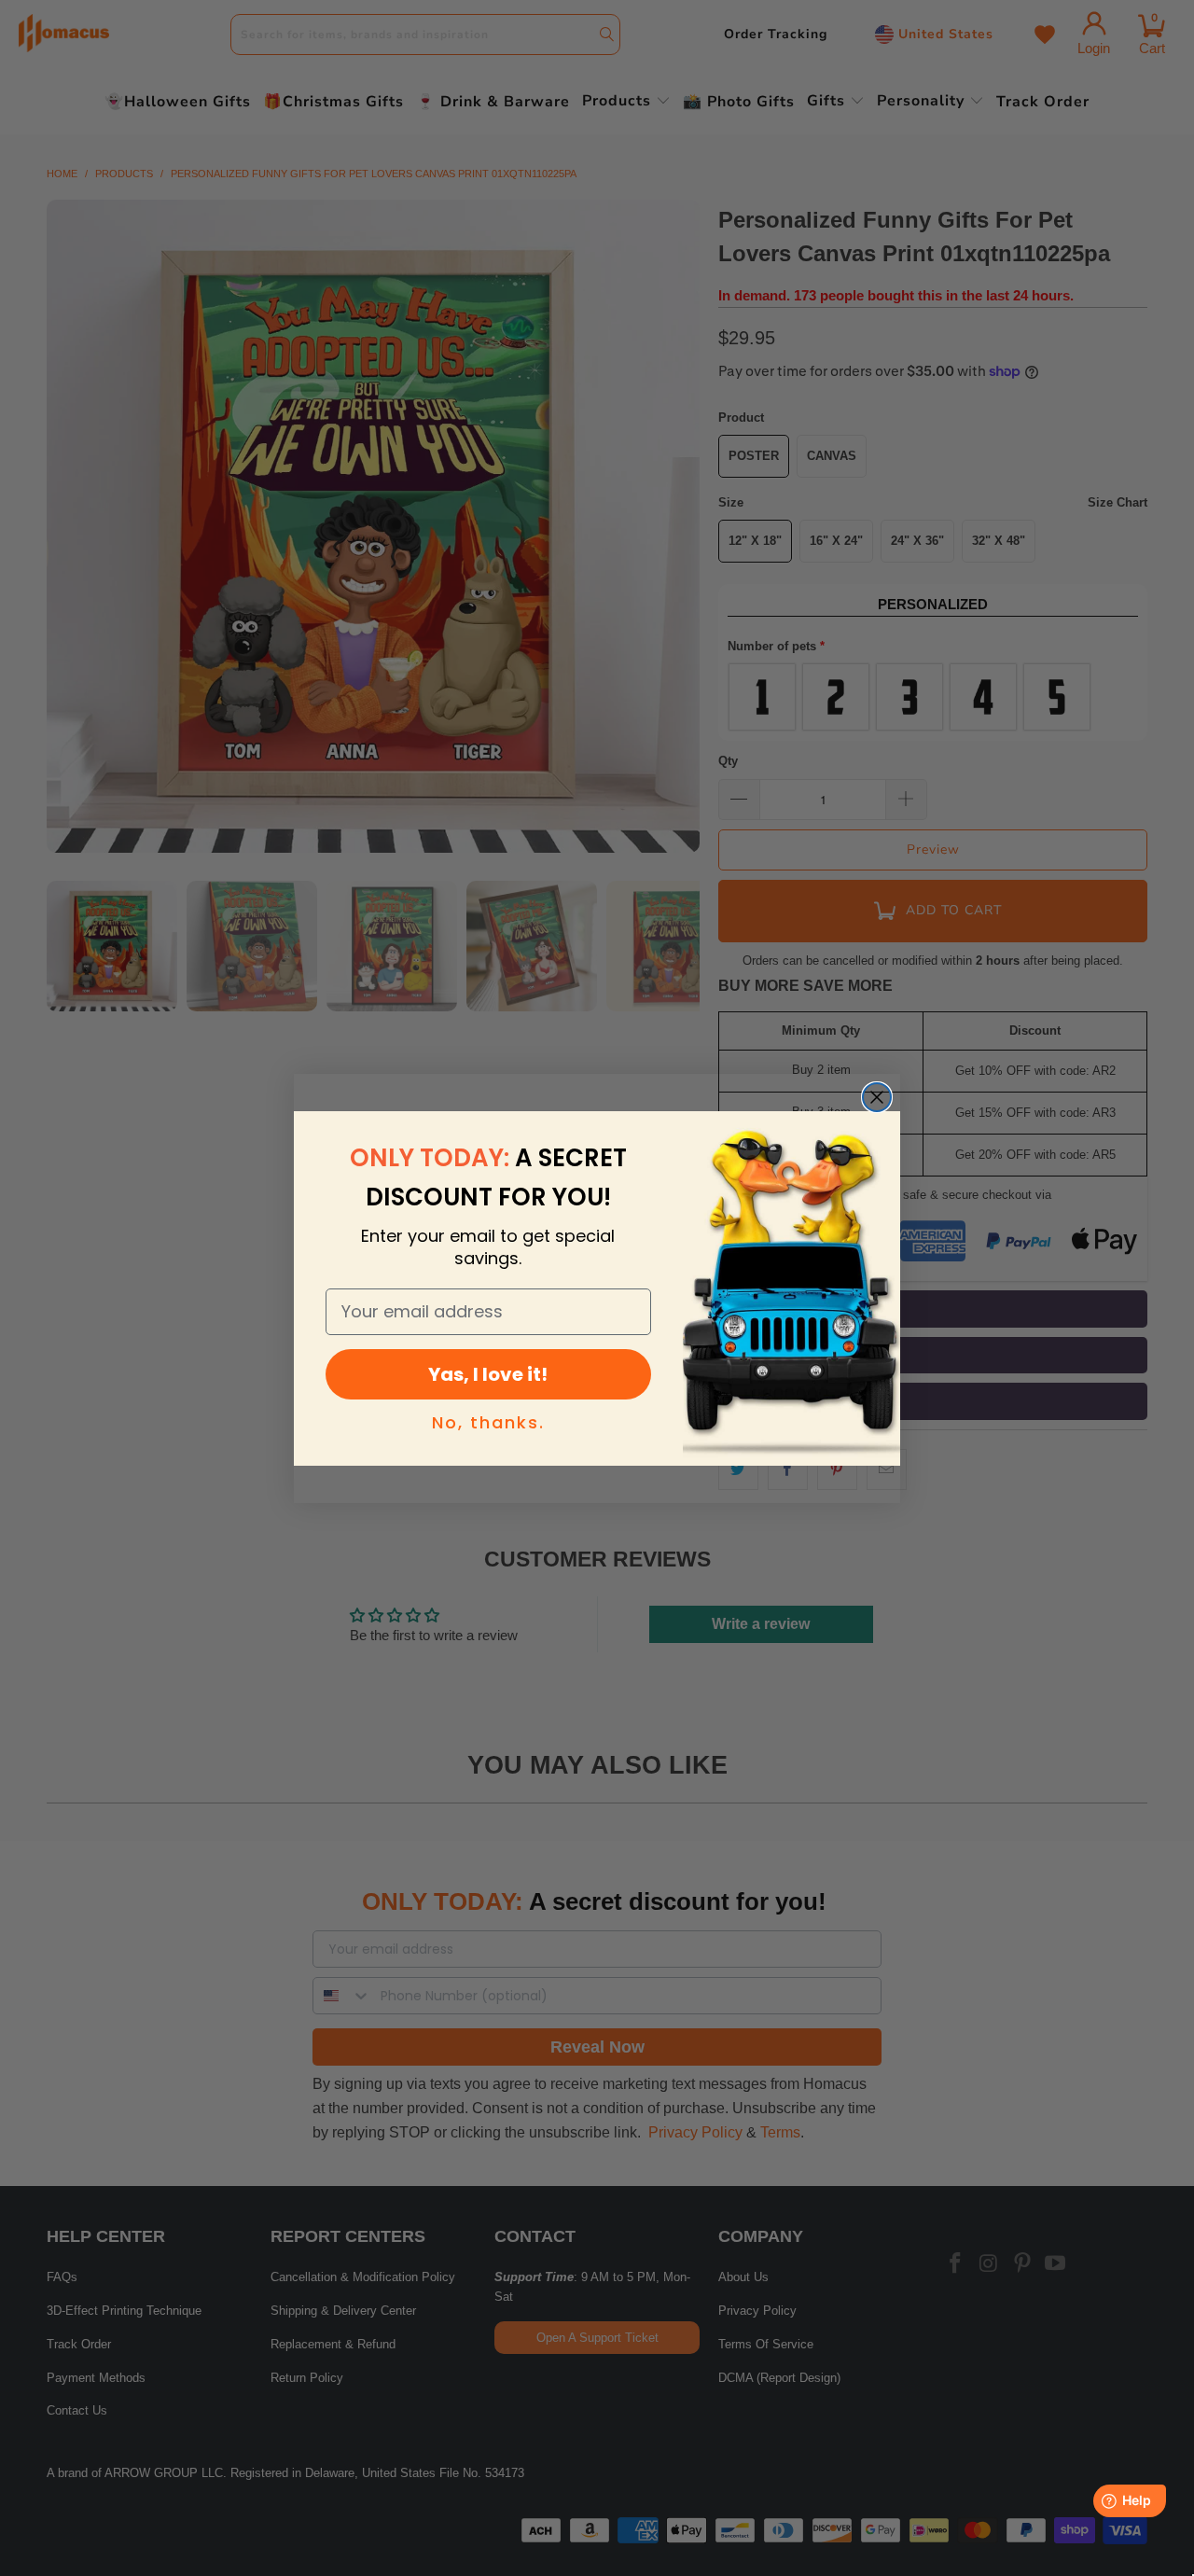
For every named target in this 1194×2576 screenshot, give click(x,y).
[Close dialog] (877, 1097)
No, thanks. (488, 1422)
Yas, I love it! (488, 1374)
